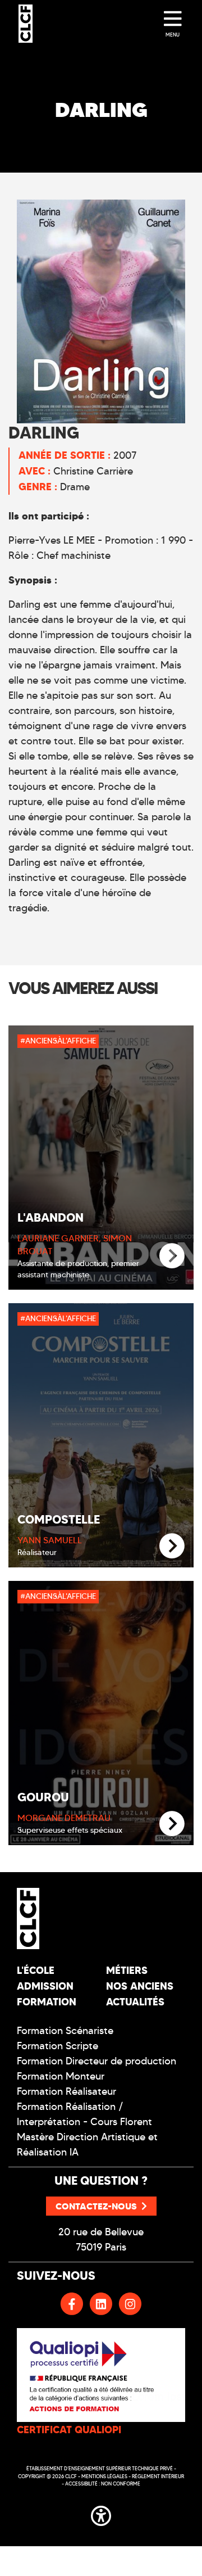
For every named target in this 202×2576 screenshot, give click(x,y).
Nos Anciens (140, 1986)
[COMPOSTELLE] (172, 1546)
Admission (45, 1986)
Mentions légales (104, 2476)
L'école (36, 1970)
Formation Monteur (61, 2076)
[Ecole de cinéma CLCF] (26, 24)
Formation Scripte (58, 2046)
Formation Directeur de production (97, 2061)
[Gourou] (172, 1824)
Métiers (127, 1970)
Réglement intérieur (158, 2476)
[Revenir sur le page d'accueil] (55, 1918)
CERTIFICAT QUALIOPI (69, 2430)
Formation (47, 2002)
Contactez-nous (96, 2206)
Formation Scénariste (65, 2031)
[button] (101, 2514)
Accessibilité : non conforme (103, 2484)
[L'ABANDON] (172, 1256)
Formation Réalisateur (66, 2091)
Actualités (135, 2002)
